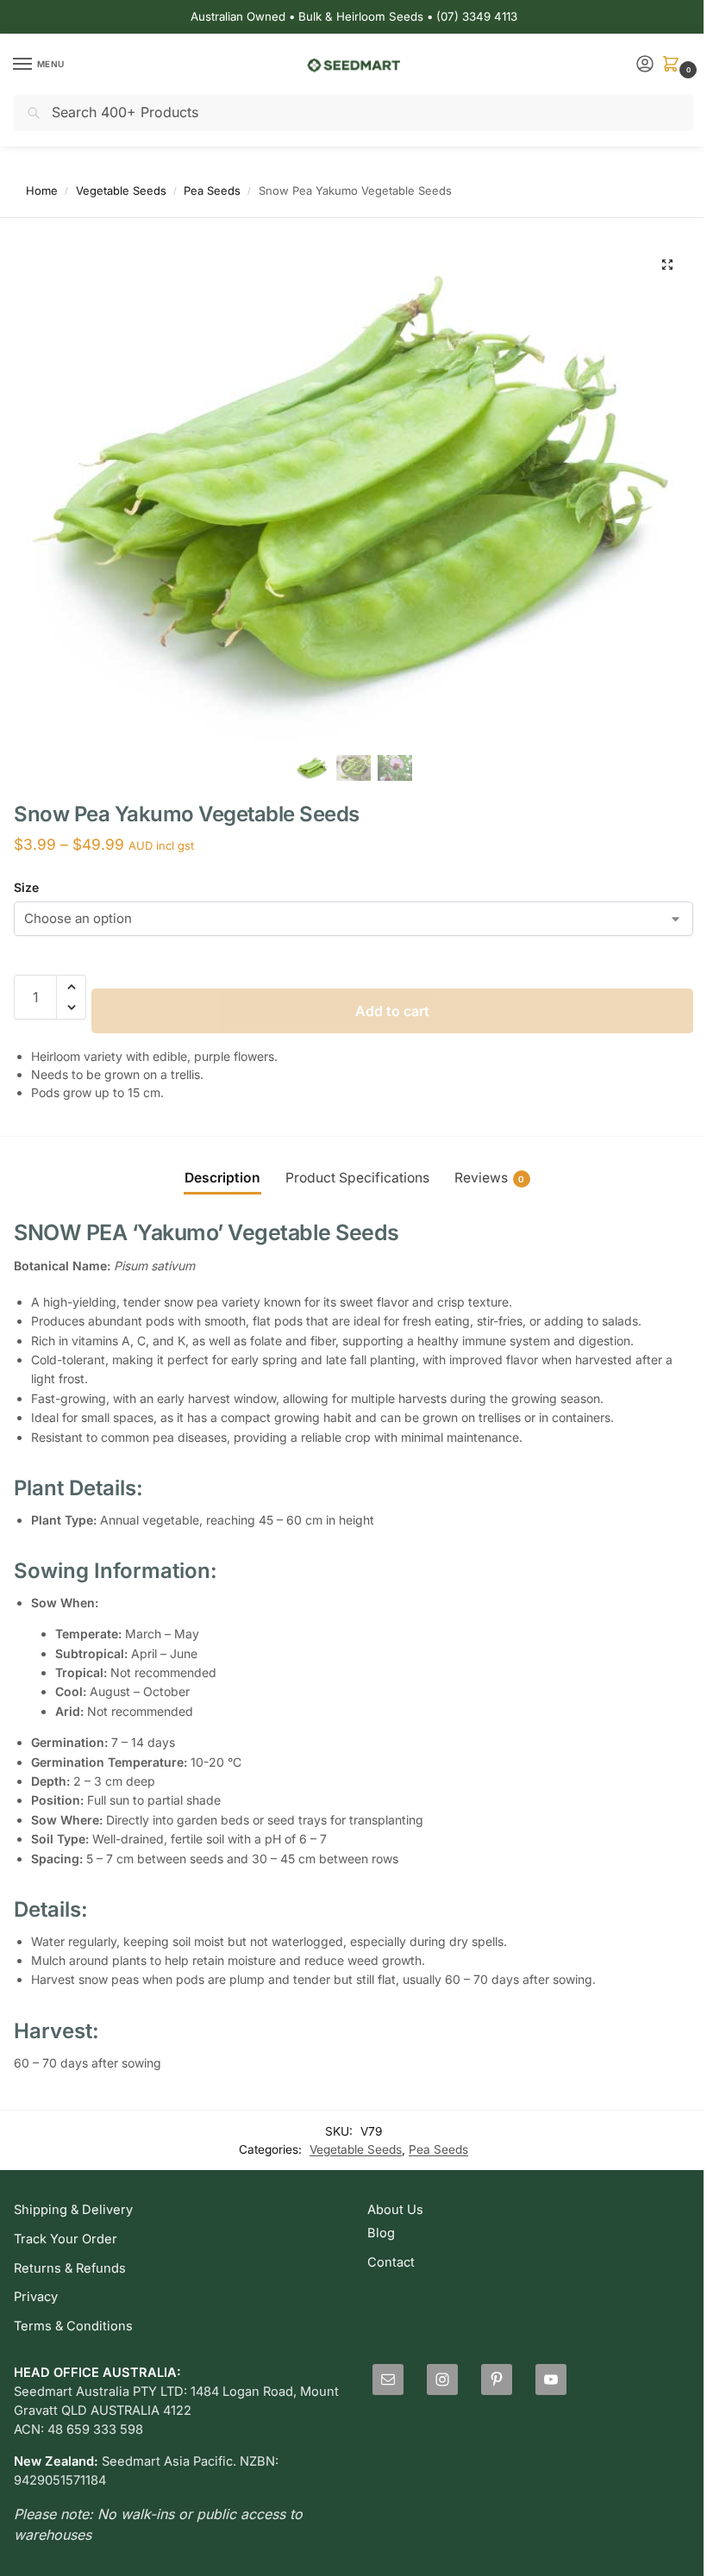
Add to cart (392, 1011)
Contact (391, 2262)
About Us (395, 2210)
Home (42, 190)
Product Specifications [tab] (357, 1178)
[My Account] (645, 65)
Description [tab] (222, 1178)
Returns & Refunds (70, 2268)
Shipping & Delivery (73, 2210)
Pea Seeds (212, 190)
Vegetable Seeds (121, 190)
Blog (381, 2233)
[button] (674, 65)
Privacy (36, 2297)
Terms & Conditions (73, 2326)
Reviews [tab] (490, 1178)
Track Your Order (66, 2239)
